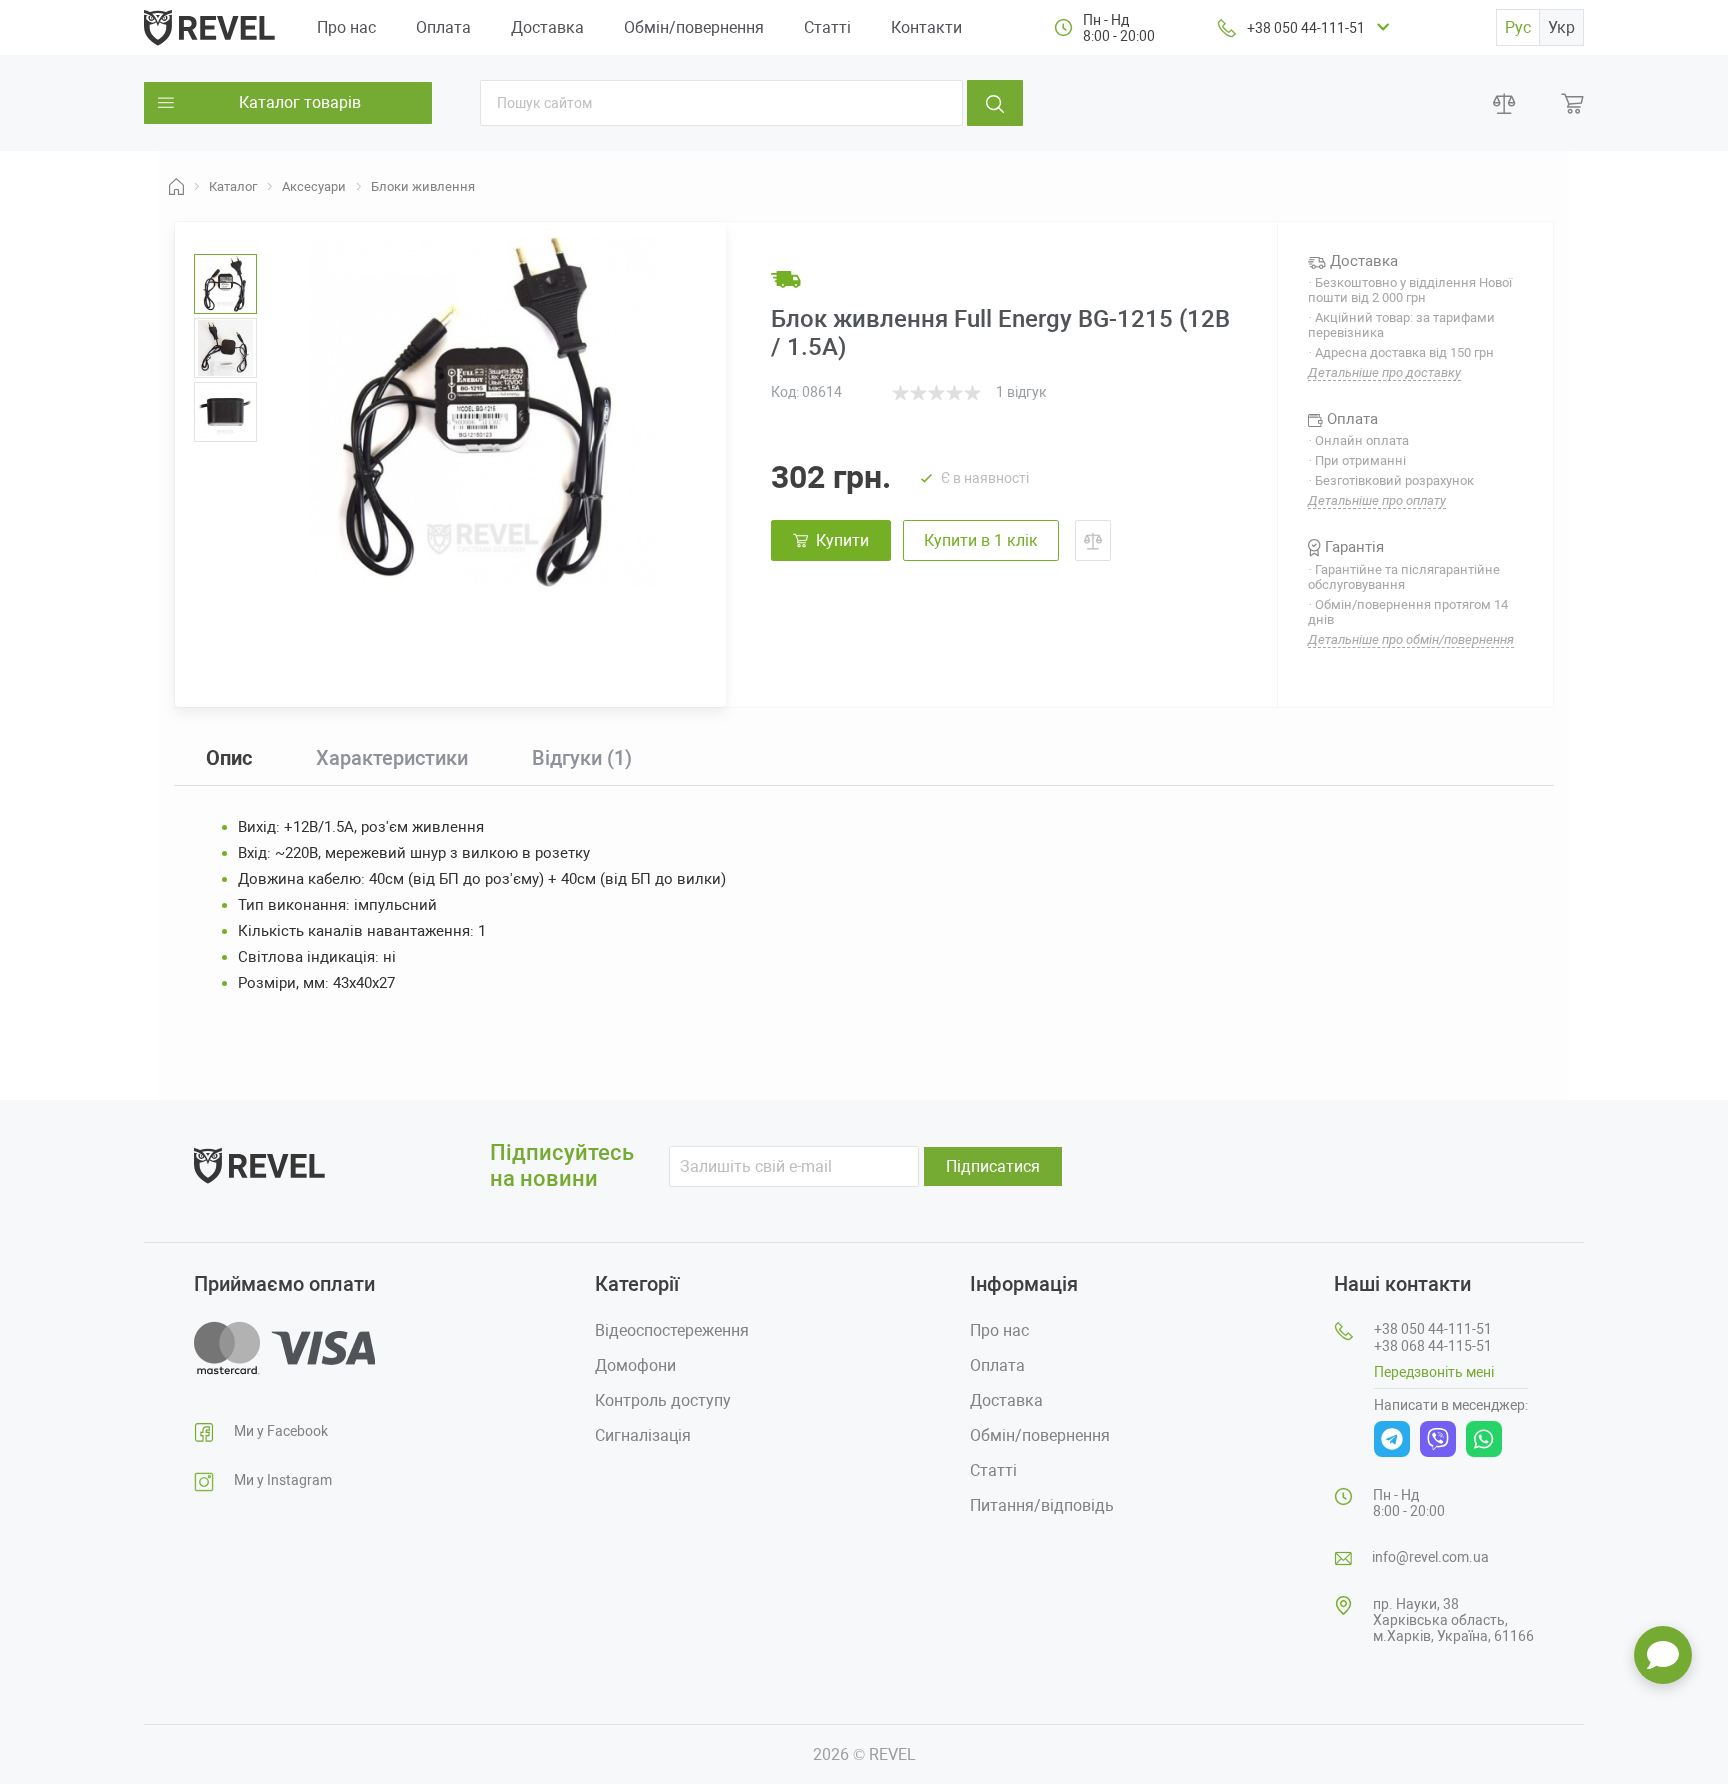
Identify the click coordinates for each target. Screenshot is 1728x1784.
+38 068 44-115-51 (1433, 1346)
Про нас (346, 27)
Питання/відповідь (1042, 1505)
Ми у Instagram (283, 1480)
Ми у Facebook (281, 1431)
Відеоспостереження (672, 1330)
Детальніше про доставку (1384, 372)
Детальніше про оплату (1377, 500)
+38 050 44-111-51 (1306, 28)
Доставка (547, 27)
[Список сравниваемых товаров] (1504, 103)
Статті (827, 27)
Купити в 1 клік (981, 540)
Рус (1518, 27)
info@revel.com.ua (1430, 1557)
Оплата (443, 27)
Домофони (635, 1365)
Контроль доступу (663, 1400)
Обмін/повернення (694, 27)
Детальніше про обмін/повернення (1411, 639)
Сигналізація (643, 1435)
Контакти (926, 27)
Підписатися (993, 1166)
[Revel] (209, 26)
